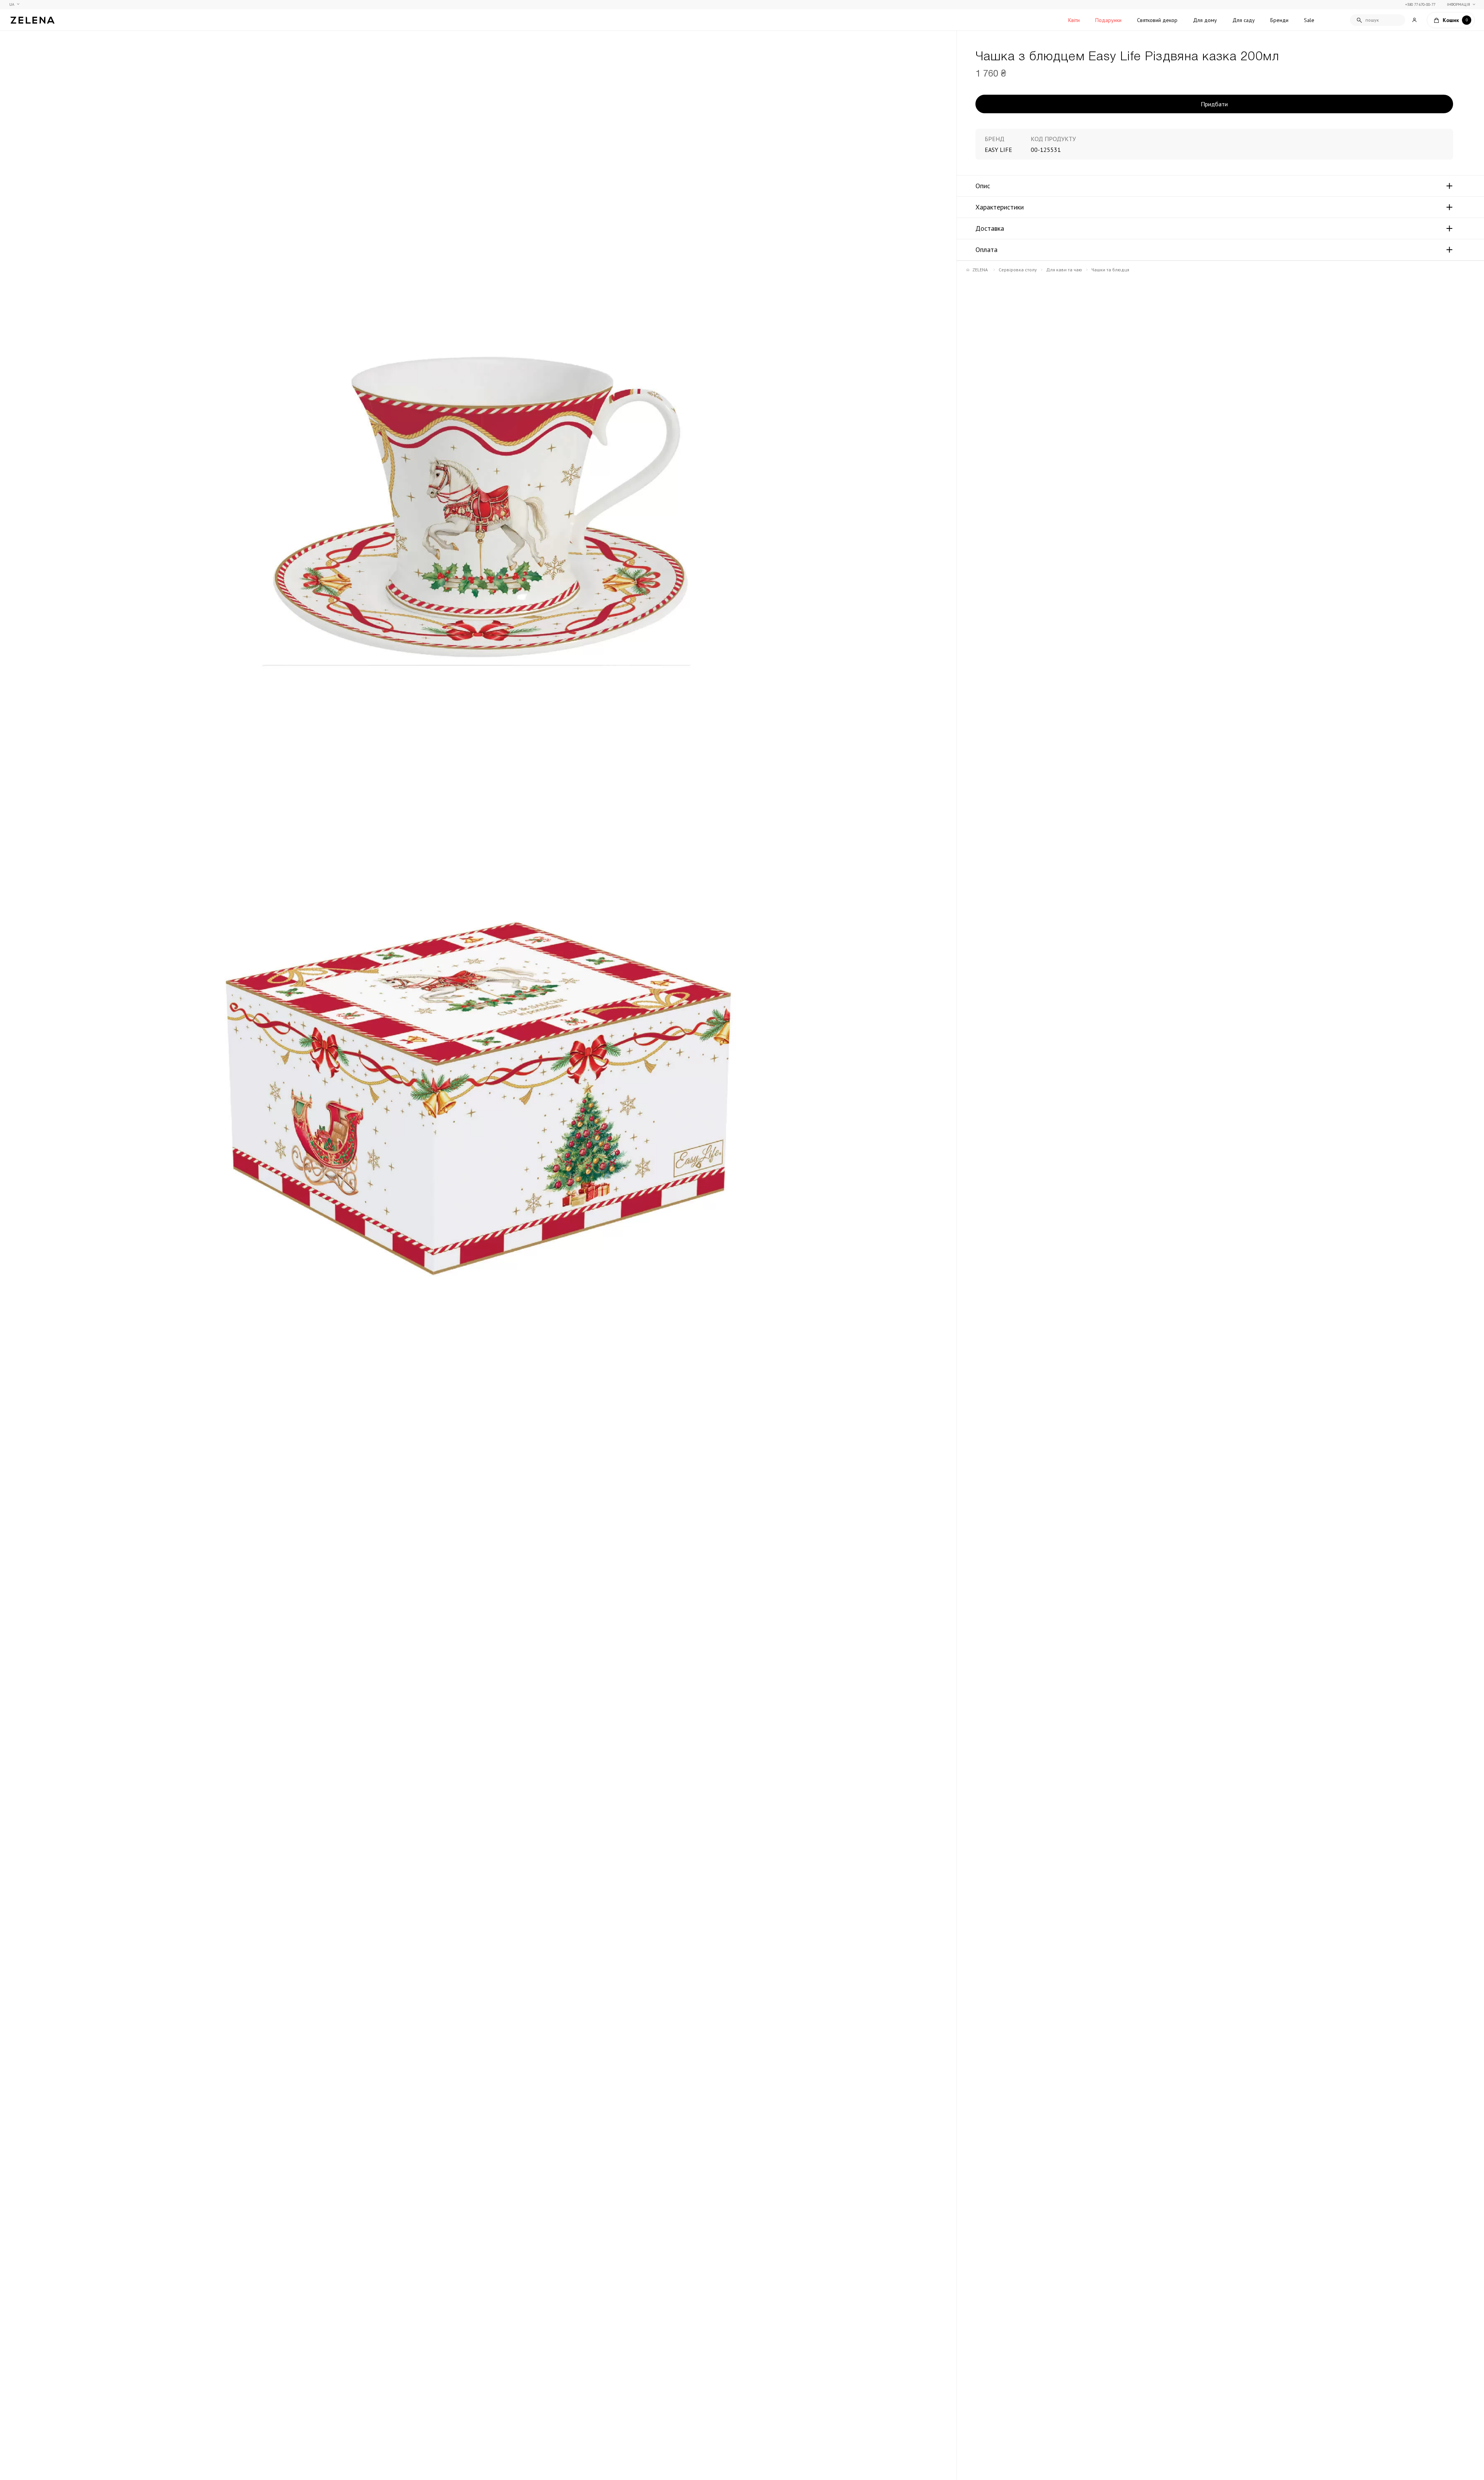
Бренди (1279, 20)
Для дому (1205, 20)
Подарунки (1108, 20)
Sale (1309, 20)
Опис (983, 186)
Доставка (990, 228)
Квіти (1074, 20)
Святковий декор (1157, 20)
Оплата (986, 250)
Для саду (1244, 20)
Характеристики (1000, 207)
